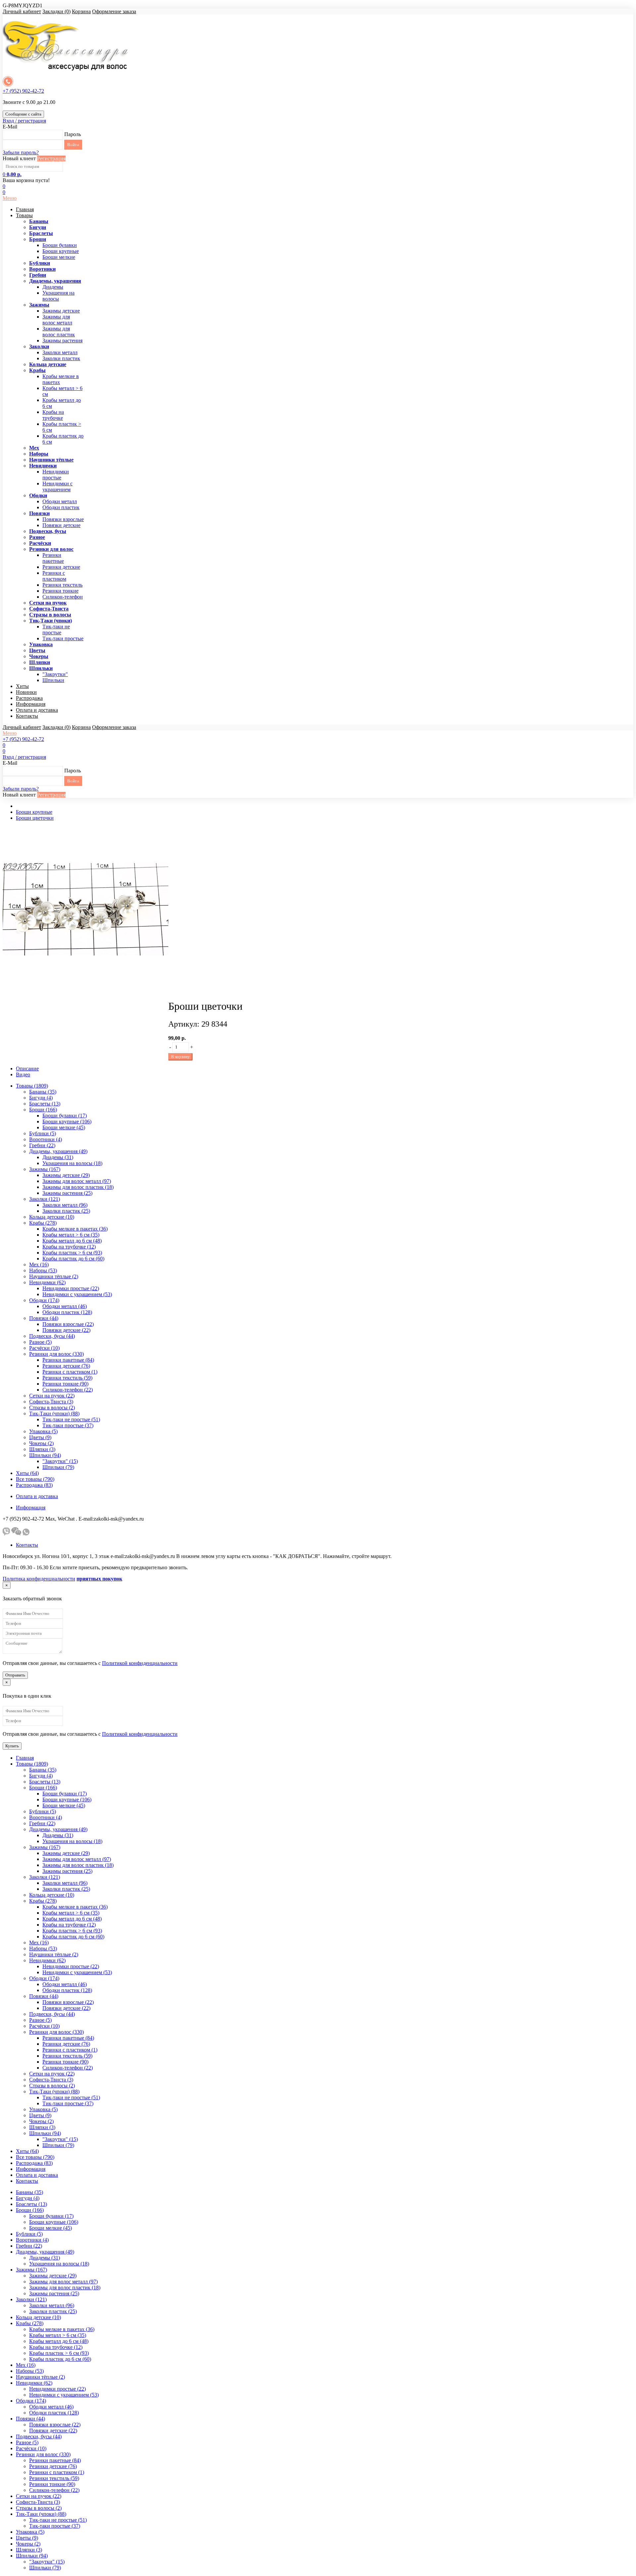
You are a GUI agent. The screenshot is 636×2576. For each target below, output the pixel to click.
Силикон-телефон (63, 597)
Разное (37, 537)
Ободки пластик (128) (67, 1312)
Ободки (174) (44, 1300)
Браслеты (41, 233)
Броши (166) (43, 1110)
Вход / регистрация (24, 121)
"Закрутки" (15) (60, 1461)
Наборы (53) (43, 1270)
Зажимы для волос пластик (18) (78, 1187)
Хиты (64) (27, 1473)
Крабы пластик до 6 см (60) (73, 1259)
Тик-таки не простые (56, 630)
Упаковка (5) (43, 1431)
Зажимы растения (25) (67, 1193)
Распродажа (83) (34, 1485)
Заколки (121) (45, 1199)
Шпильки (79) (58, 1467)
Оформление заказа (114, 11)
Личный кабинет (22, 11)
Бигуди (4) (41, 1098)
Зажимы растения (62, 340)
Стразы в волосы (50, 615)
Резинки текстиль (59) (67, 1378)
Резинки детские (61, 567)
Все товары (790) (35, 1479)
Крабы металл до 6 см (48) (72, 1241)
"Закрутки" (55, 674)
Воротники (42, 269)
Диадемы (53, 287)
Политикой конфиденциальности (140, 1663)
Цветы (37, 650)
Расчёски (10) (44, 1348)
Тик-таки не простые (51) (71, 1419)
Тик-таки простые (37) (68, 1425)
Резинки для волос (51, 549)
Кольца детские (48, 364)
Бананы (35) (43, 1092)
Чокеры (39, 656)
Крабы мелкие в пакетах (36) (75, 1229)
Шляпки (40, 662)
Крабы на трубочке (53, 415)
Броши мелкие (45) (64, 1127)
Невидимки (43, 466)
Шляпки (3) (42, 1449)
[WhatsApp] (26, 1534)
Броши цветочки (35, 818)
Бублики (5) (43, 1133)
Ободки (38, 495)
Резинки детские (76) (66, 1366)
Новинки (26, 692)
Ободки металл (60, 501)
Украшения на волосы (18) (72, 1163)
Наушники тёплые (51, 460)
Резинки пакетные (53, 558)
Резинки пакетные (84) (68, 1360)
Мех (34, 448)
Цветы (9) (40, 1437)
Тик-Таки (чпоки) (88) (54, 1413)
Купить (12, 1746)
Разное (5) (40, 1342)
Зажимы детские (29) (66, 1175)
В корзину (180, 1057)
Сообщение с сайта (23, 114)
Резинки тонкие (60, 591)
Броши (38, 239)
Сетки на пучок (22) (52, 1396)
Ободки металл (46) (65, 1306)
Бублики (40, 263)
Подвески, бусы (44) (52, 1336)
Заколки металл (60, 352)
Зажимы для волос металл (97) (77, 1181)
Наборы (39, 454)
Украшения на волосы (58, 296)
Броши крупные (61, 251)
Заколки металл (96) (65, 1205)
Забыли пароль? (21, 152)
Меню (10, 198)
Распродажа (29, 698)
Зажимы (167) (45, 1169)
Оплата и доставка (37, 710)
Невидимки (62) (47, 1282)
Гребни (38, 275)
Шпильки (41, 668)
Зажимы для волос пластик (59, 332)
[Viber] (6, 1534)
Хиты (22, 686)
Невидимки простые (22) (71, 1288)
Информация (31, 704)
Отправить (15, 1675)
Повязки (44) (44, 1318)
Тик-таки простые (63, 638)
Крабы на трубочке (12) (69, 1247)
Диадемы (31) (58, 1157)
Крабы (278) (43, 1223)
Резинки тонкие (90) (65, 1384)
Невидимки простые (56, 475)
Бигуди (38, 227)
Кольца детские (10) (52, 1217)
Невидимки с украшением (57, 486)
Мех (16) (39, 1264)
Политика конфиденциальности (39, 1579)
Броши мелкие (59, 257)
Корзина (81, 11)
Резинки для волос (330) (56, 1354)
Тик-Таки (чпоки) (51, 621)
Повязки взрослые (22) (68, 1324)
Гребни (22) (42, 1145)
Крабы (37, 370)
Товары (24, 215)
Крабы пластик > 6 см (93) (72, 1253)
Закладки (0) (56, 11)
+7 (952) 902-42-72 (23, 91)
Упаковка (41, 644)
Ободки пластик (61, 507)
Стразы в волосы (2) (52, 1408)
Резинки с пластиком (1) (70, 1372)
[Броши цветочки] (85, 990)
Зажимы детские (61, 311)
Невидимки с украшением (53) (77, 1294)
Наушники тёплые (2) (54, 1276)
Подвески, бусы (48, 531)
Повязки (39, 513)
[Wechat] (16, 1534)
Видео (23, 1074)
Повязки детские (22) (66, 1330)
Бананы (39, 221)
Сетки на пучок (48, 603)
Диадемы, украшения (55, 281)
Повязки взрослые (63, 519)
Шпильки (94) (45, 1455)
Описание (27, 1069)
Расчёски (40, 543)
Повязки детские (61, 525)
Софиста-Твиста (49, 609)
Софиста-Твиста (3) (51, 1402)
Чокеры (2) (41, 1443)
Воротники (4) (46, 1139)
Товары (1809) (32, 1086)
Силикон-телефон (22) (68, 1390)
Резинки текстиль (62, 585)
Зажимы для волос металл (57, 320)
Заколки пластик (61, 358)
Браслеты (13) (45, 1104)
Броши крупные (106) (67, 1121)
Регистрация (51, 158)
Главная (25, 209)
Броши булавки (60, 245)
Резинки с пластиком (54, 576)
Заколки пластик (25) (66, 1211)
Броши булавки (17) (65, 1116)
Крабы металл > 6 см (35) (71, 1235)
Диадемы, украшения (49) (58, 1151)
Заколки (39, 346)
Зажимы (39, 305)
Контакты (27, 716)
